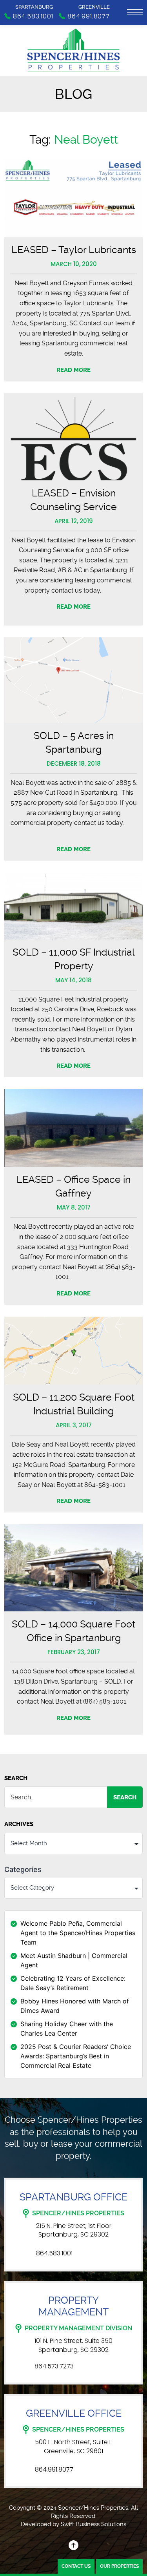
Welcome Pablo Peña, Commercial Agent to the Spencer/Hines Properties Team (78, 1933)
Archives (19, 1824)
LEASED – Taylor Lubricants (74, 250)
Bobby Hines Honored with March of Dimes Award (75, 2006)
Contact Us (76, 2566)
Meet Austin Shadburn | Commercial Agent (74, 1960)
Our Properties (119, 2566)
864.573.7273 (54, 2366)
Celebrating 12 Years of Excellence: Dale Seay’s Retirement (73, 1983)
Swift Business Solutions (93, 2524)
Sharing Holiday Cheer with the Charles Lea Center (67, 2029)
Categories (23, 1870)
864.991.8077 (54, 2470)
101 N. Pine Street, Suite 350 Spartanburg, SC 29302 (73, 2345)
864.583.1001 (54, 2253)
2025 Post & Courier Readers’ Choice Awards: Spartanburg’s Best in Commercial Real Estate (76, 2056)
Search (16, 1778)
